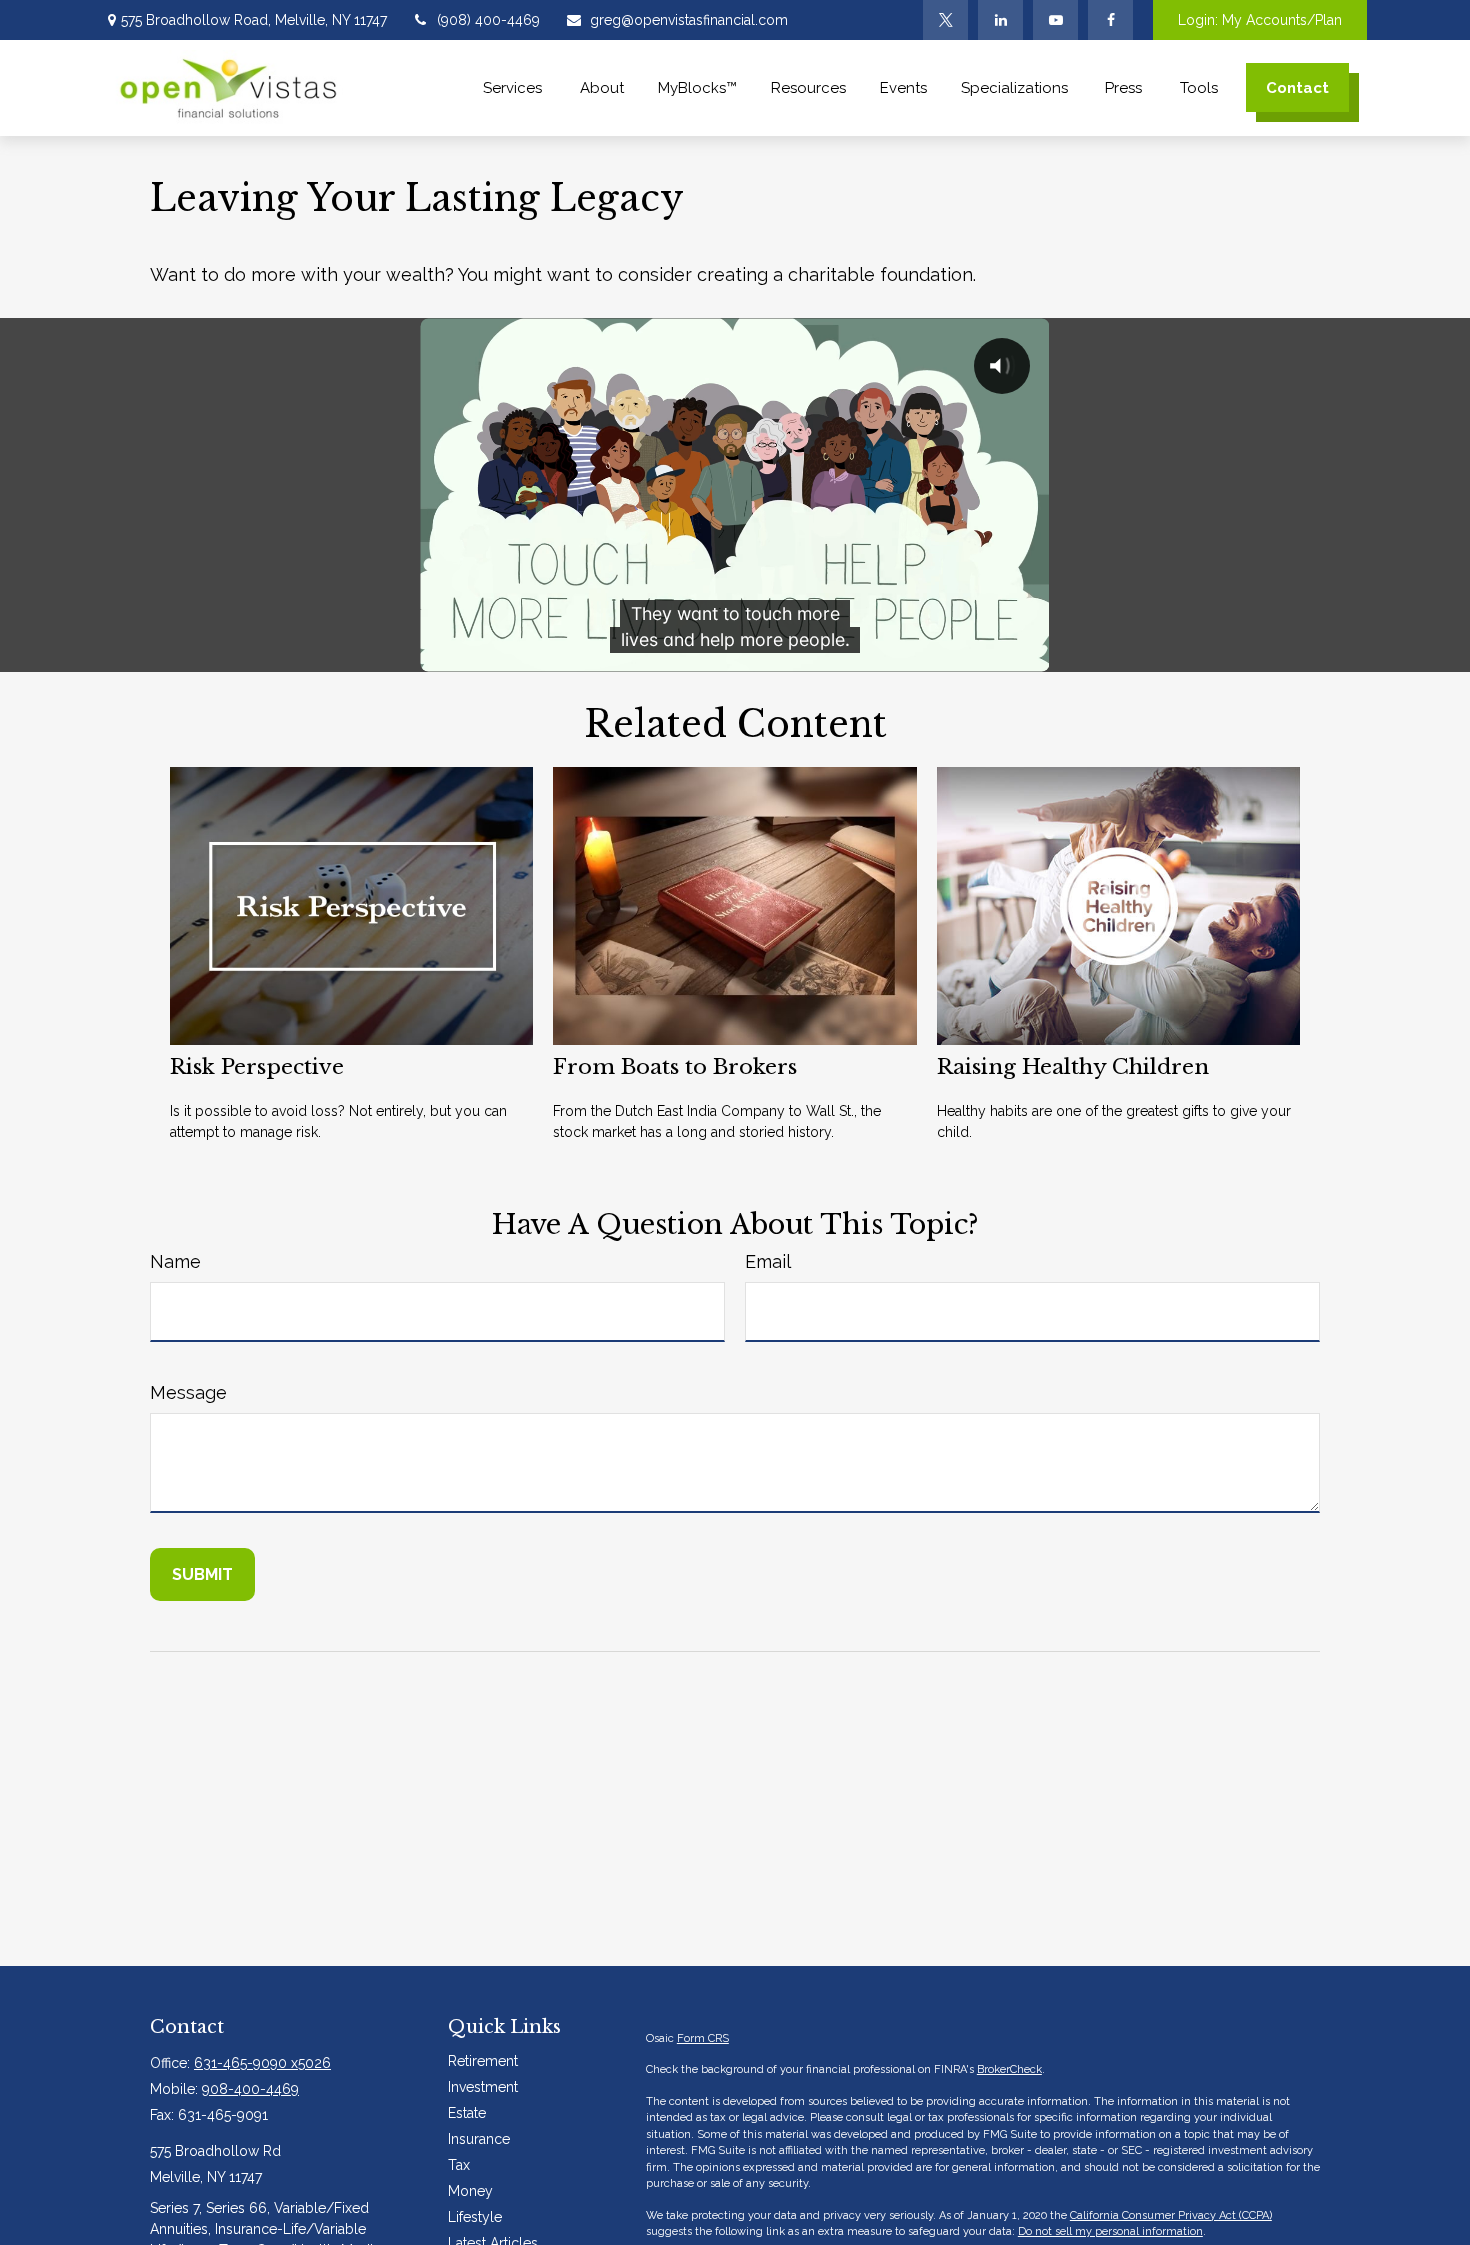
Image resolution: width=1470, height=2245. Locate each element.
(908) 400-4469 (488, 20)
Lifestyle (475, 2217)
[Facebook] (1110, 20)
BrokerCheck (1009, 2069)
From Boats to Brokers (675, 1067)
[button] (514, 87)
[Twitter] (945, 20)
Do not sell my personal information (1110, 2231)
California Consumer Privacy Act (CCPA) (1171, 2215)
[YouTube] (1055, 20)
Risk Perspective (257, 1067)
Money (470, 2191)
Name (175, 1261)
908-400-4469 (250, 2089)
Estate (467, 2113)
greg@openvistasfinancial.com (689, 20)
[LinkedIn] (1000, 20)
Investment (483, 2087)
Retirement (483, 2061)
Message (188, 1392)
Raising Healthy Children (1073, 1067)
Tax (459, 2165)
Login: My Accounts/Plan (1260, 20)
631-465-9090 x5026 (262, 2063)
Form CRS (703, 2038)
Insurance (479, 2139)
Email (768, 1261)
